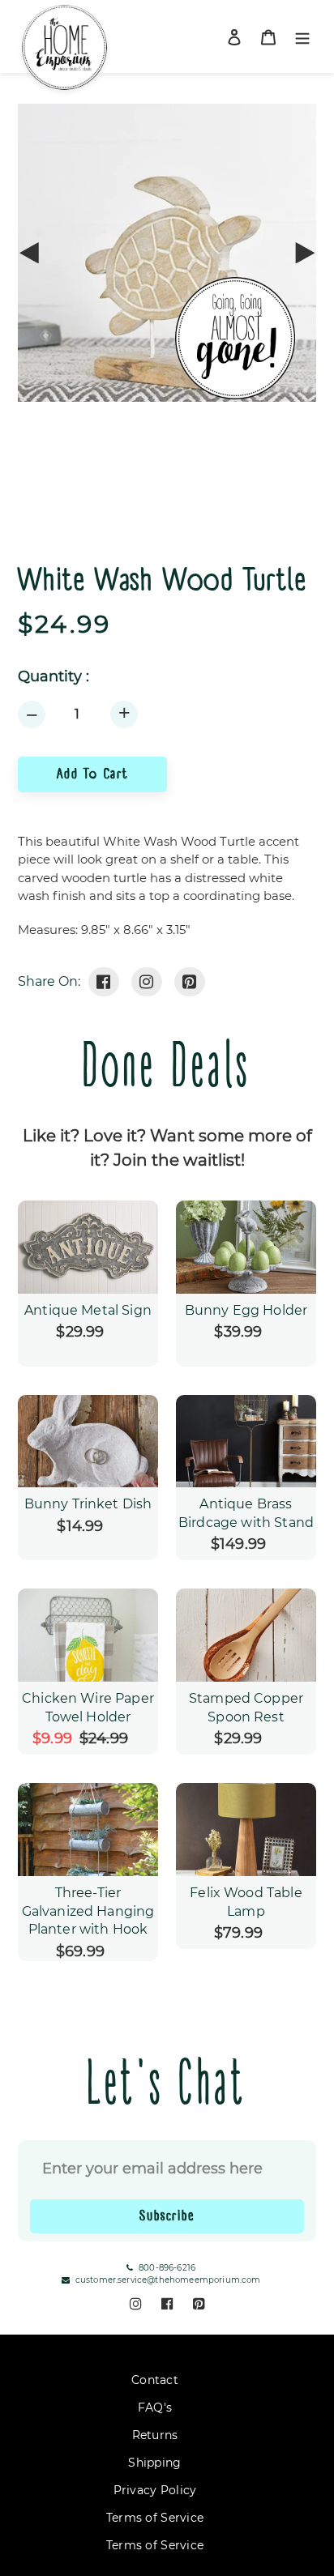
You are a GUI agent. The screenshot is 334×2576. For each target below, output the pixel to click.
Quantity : (54, 677)
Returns (155, 2435)
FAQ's (155, 2408)
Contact (155, 2380)
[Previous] (30, 253)
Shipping (154, 2463)
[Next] (304, 253)
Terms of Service (155, 2518)
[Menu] (302, 37)
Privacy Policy (155, 2490)
